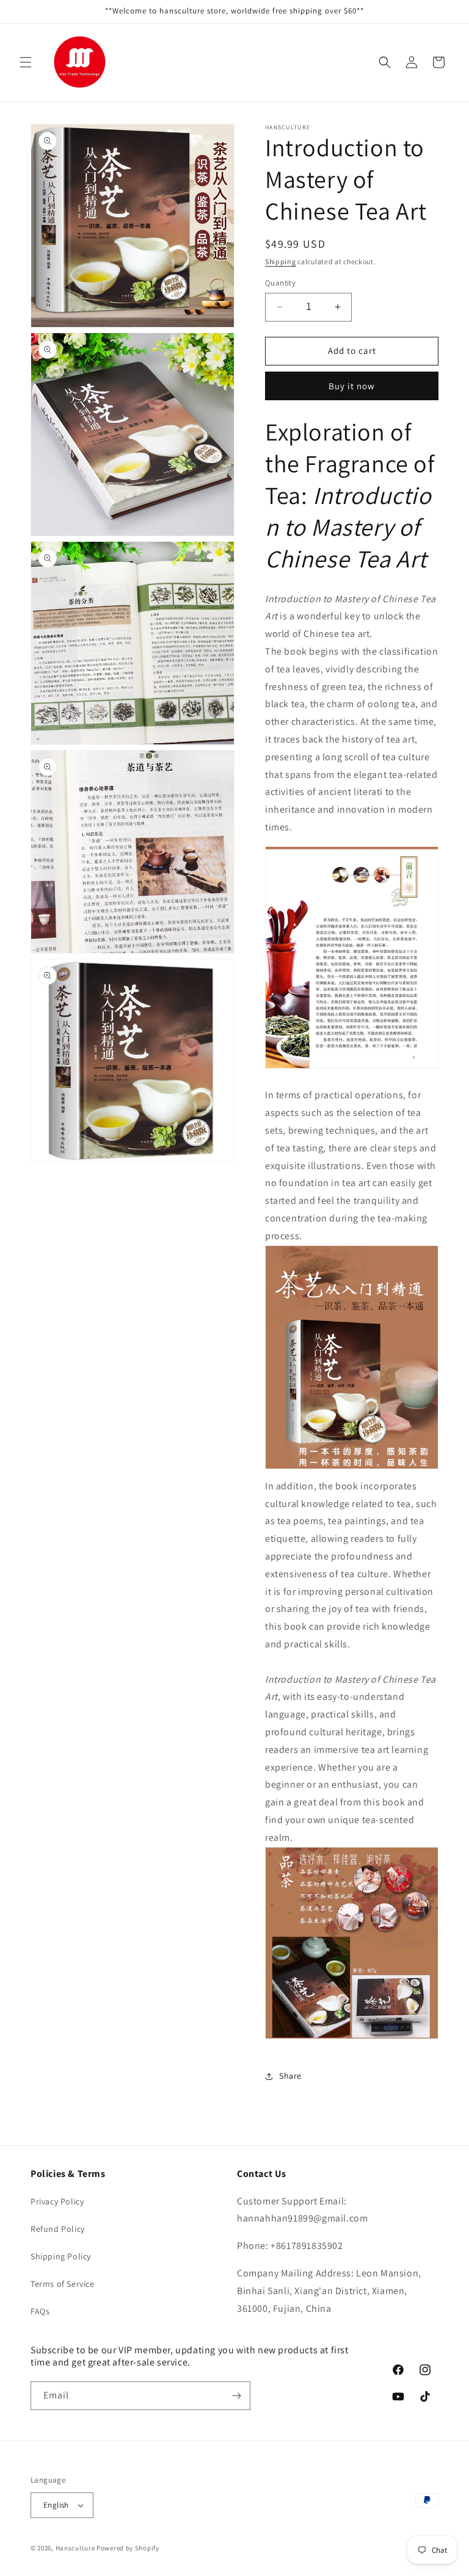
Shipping (281, 261)
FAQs (40, 2311)
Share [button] (290, 2076)
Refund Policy (58, 2229)
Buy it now (352, 386)
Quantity (280, 283)
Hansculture (75, 2548)
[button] (26, 62)
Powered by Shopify (128, 2548)
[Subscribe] (236, 2396)
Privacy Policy (57, 2201)
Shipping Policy (61, 2256)
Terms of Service (63, 2284)
